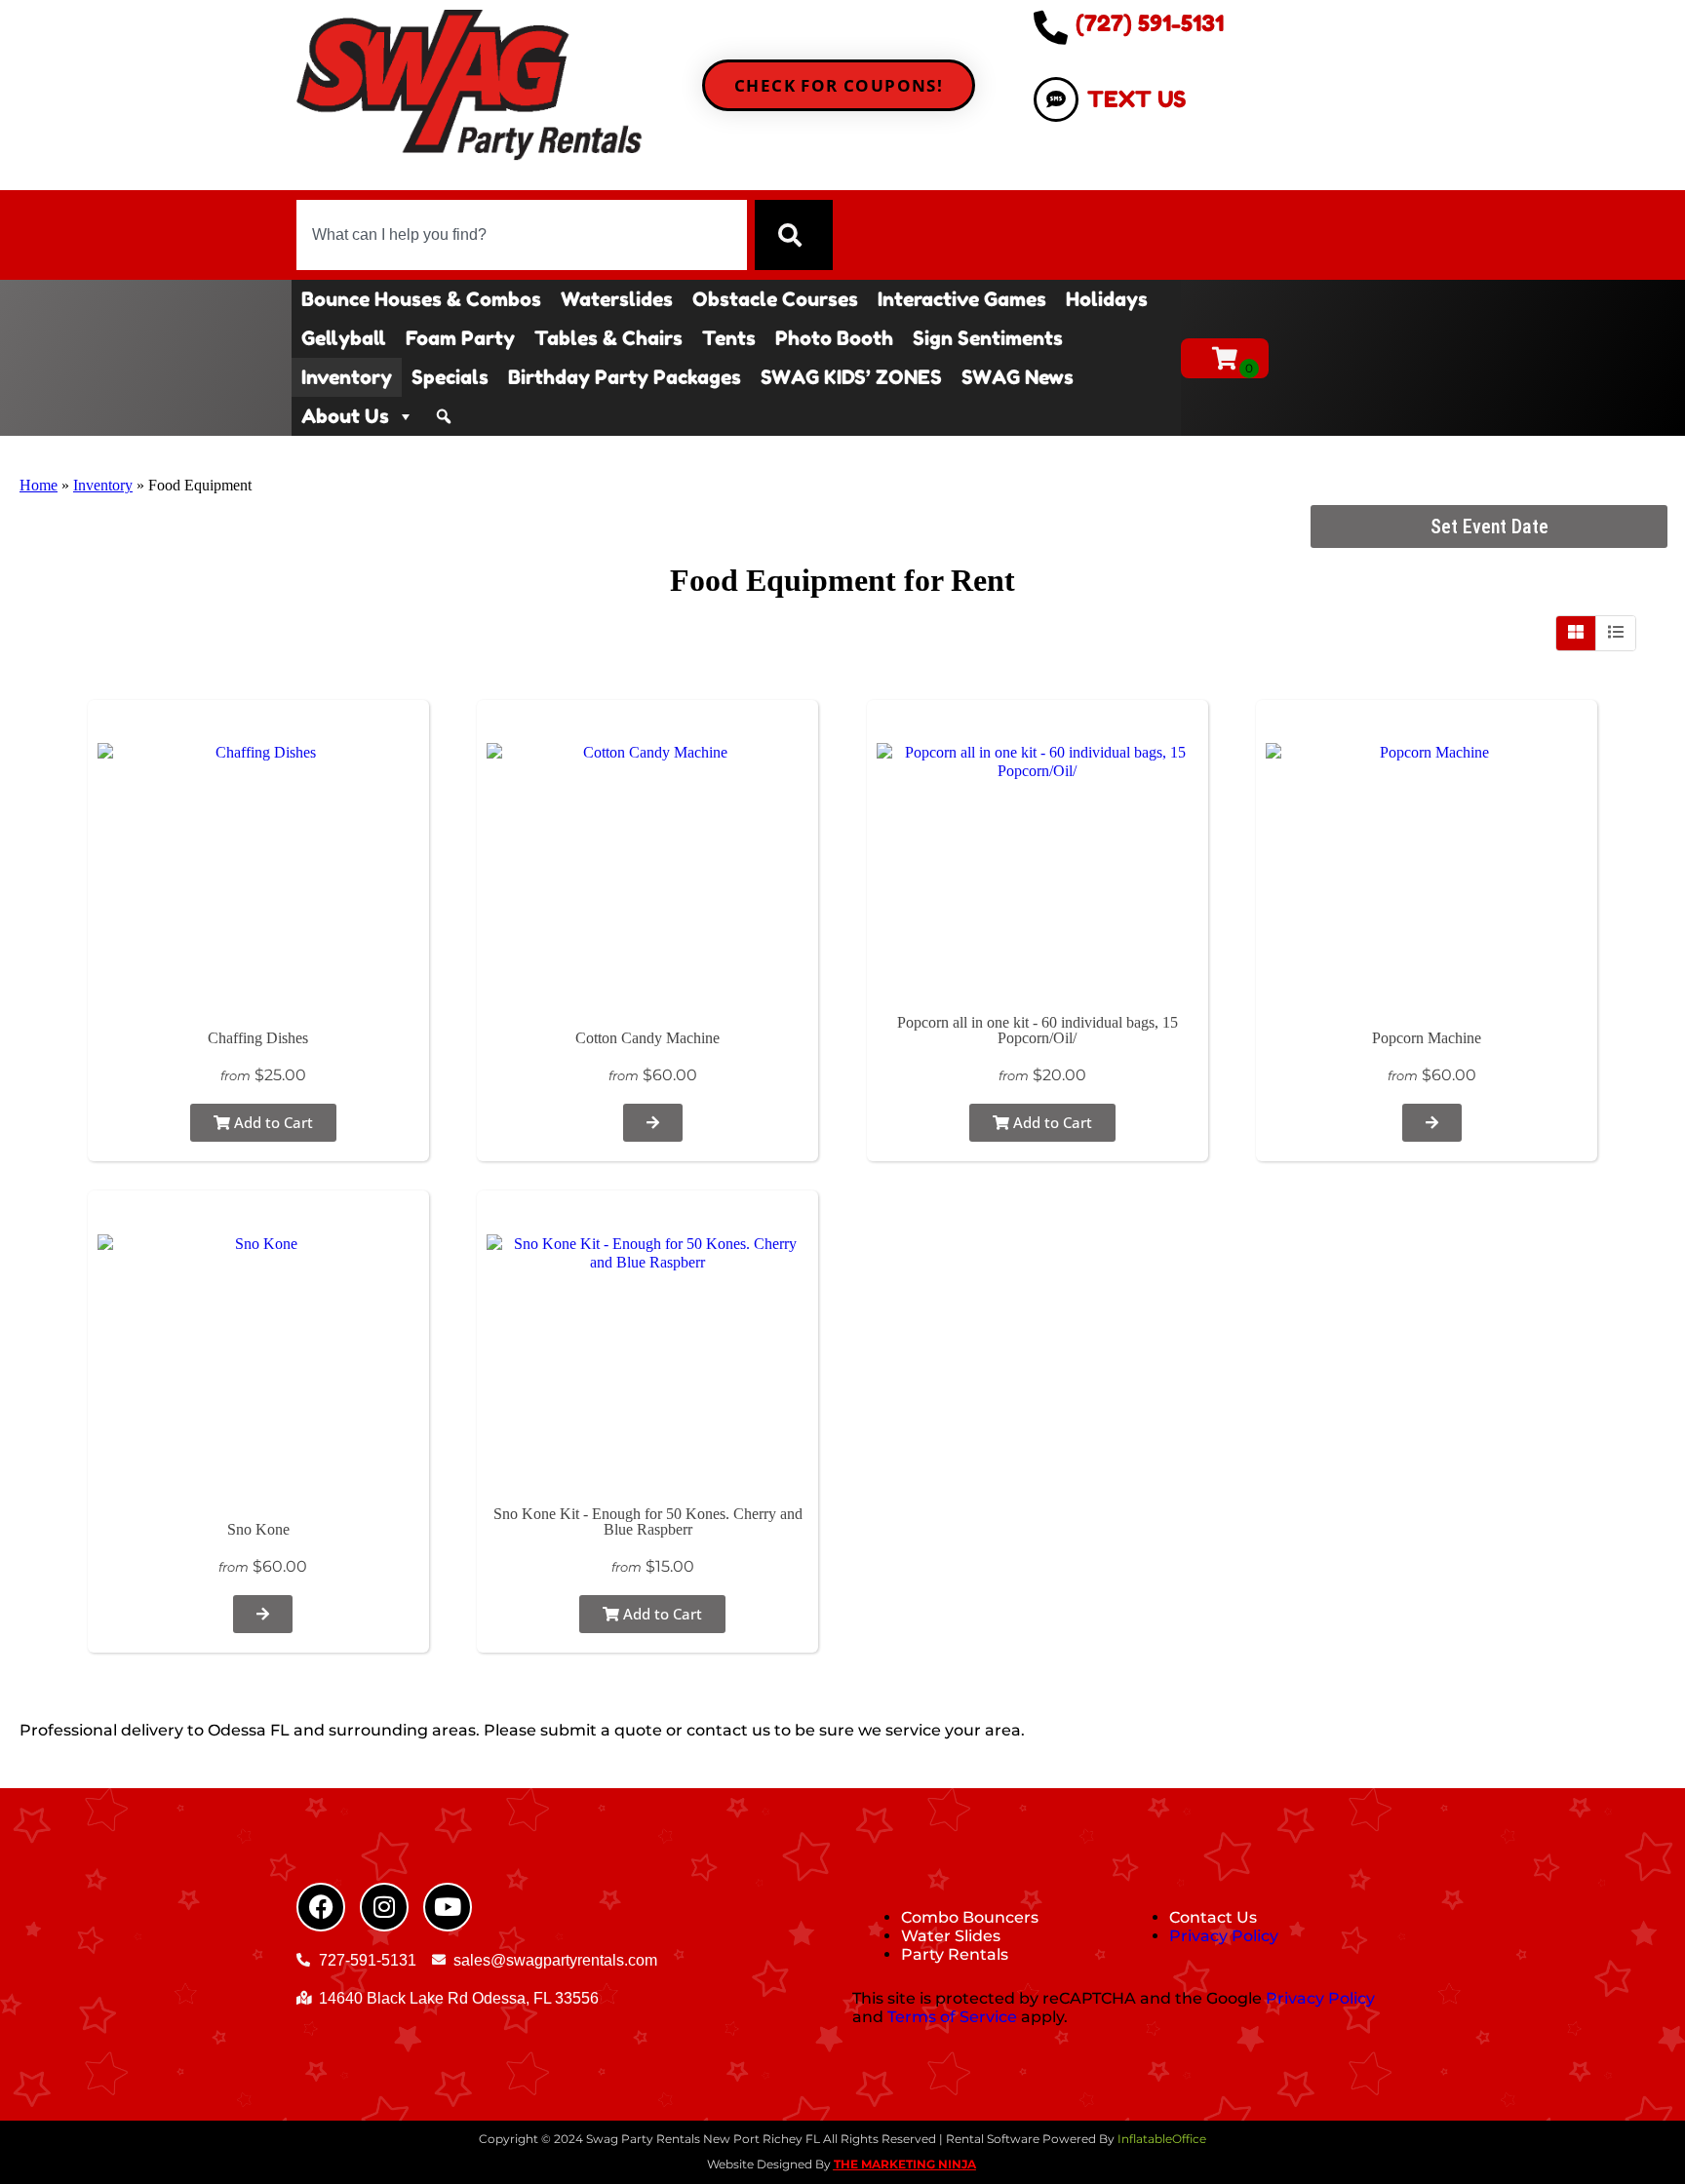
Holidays (1107, 299)
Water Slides (951, 1936)
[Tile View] (1576, 633)
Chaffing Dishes (258, 1038)
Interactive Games (962, 299)
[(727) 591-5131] (1051, 27)
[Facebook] (321, 1907)
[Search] (794, 235)
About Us (345, 416)
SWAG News (1018, 377)
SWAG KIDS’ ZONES (851, 377)
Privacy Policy (1224, 1936)
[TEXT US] (1056, 99)
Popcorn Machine (1427, 1038)
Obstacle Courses (775, 299)
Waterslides (617, 299)
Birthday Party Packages (625, 377)
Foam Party (460, 338)
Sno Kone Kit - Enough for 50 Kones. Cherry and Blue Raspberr (648, 1521)
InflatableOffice (1162, 2139)
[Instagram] (384, 1907)
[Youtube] (448, 1907)
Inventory (347, 377)
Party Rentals (955, 1954)
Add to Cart (272, 1122)
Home (39, 485)
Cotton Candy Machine (647, 1038)
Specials (450, 377)
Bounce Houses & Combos (421, 299)
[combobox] (522, 235)
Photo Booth (834, 338)
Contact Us (1213, 1917)
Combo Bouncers (970, 1917)
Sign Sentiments (988, 338)
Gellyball (344, 338)
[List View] (1616, 633)
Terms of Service (952, 2017)
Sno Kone (258, 1529)
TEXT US (1136, 99)
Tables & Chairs (608, 338)
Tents (729, 338)
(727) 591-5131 (1150, 23)
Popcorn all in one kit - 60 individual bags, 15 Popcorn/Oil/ (1038, 1030)
